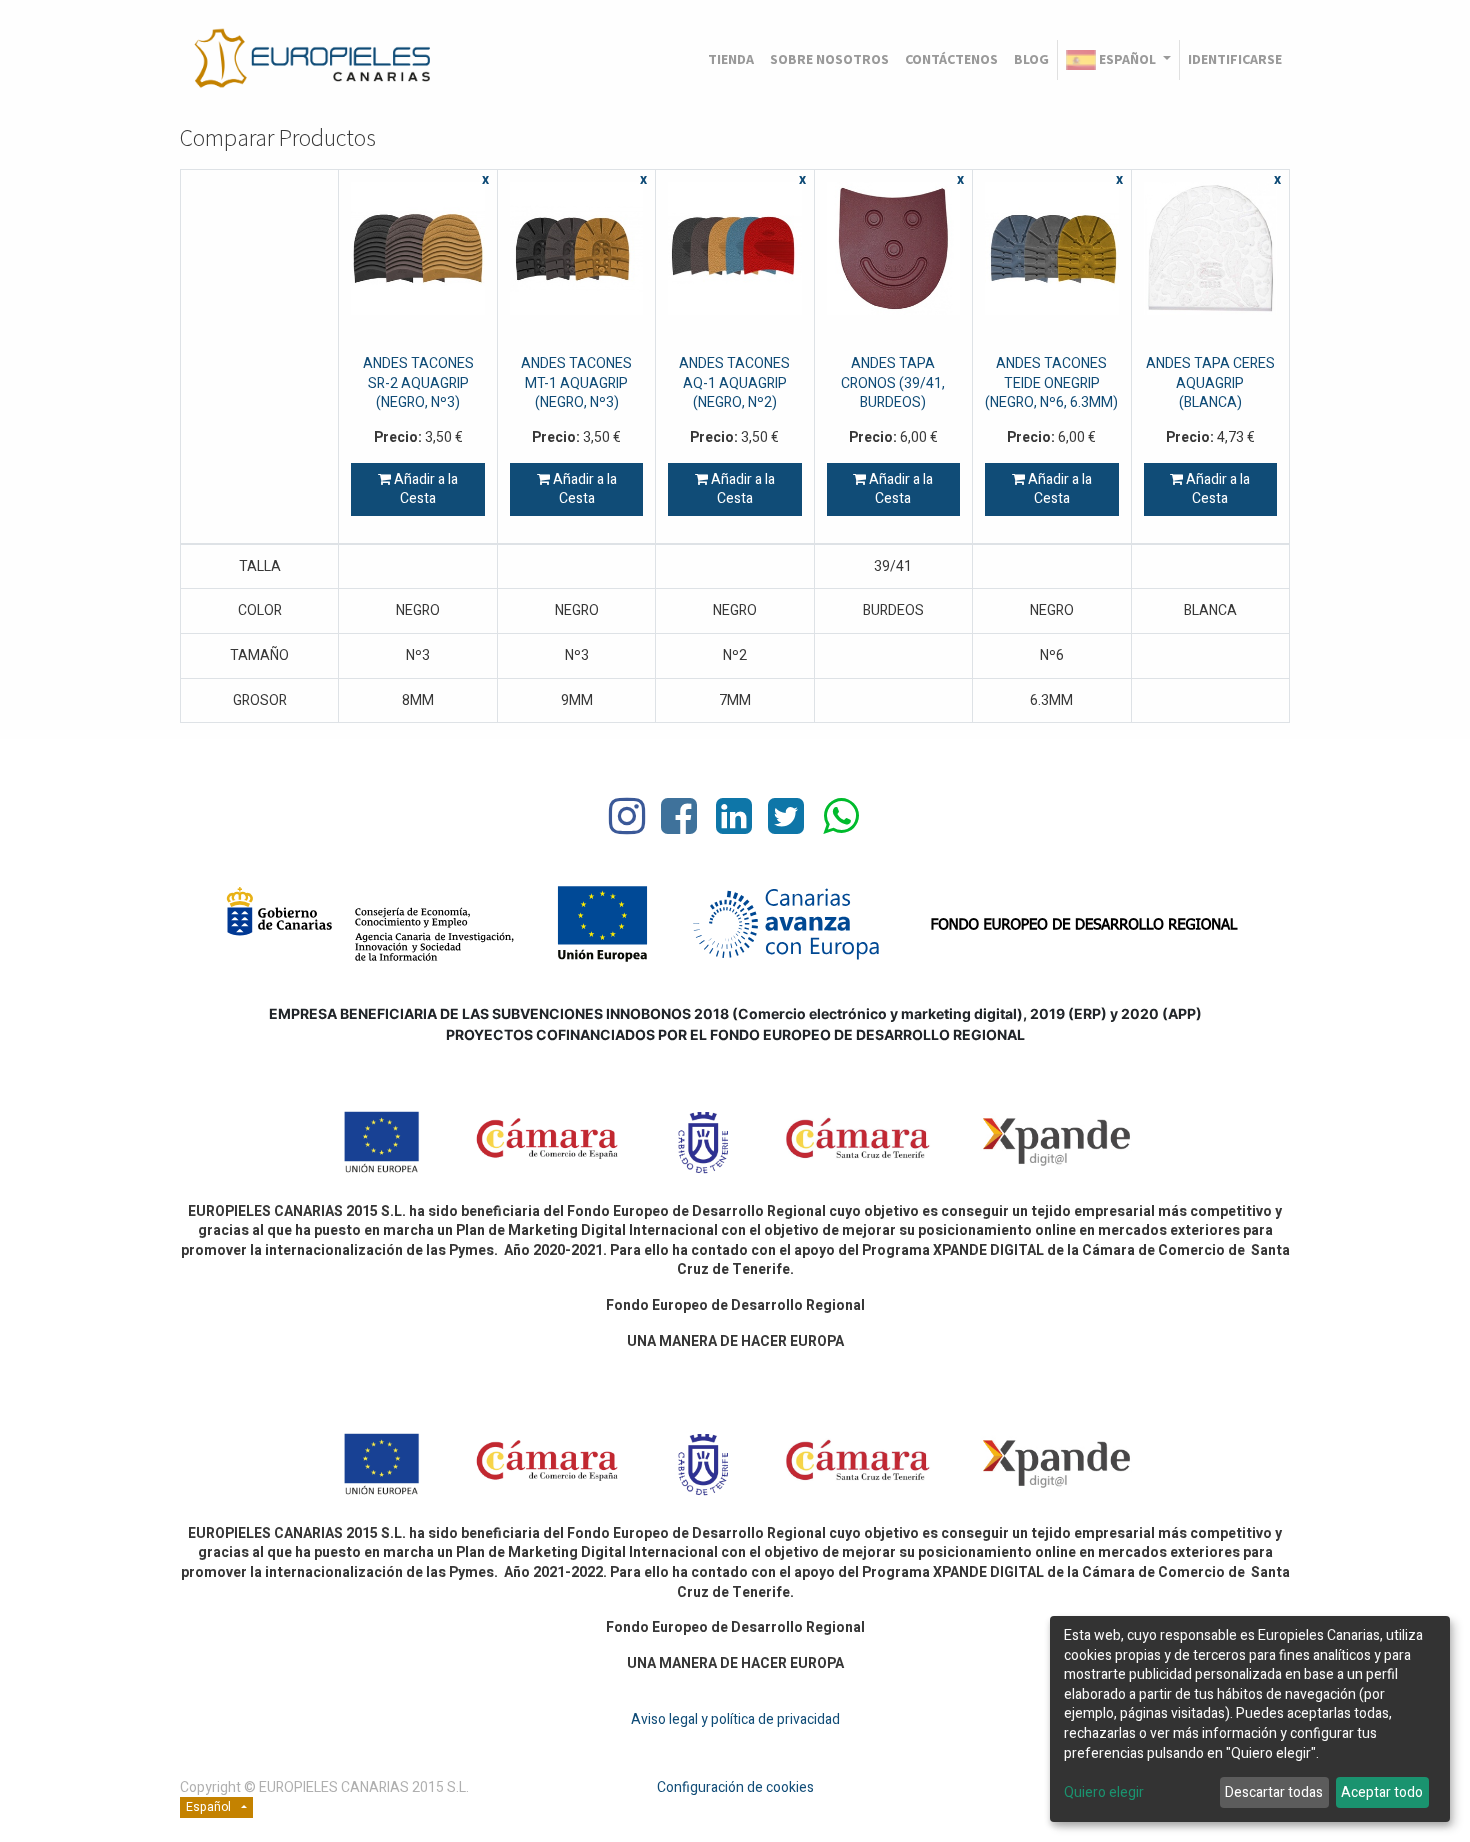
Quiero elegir (1104, 1793)
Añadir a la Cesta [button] (424, 489)
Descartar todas (1274, 1792)
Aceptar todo (1382, 1792)
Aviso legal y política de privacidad (735, 1719)
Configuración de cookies (735, 1787)
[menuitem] (731, 60)
